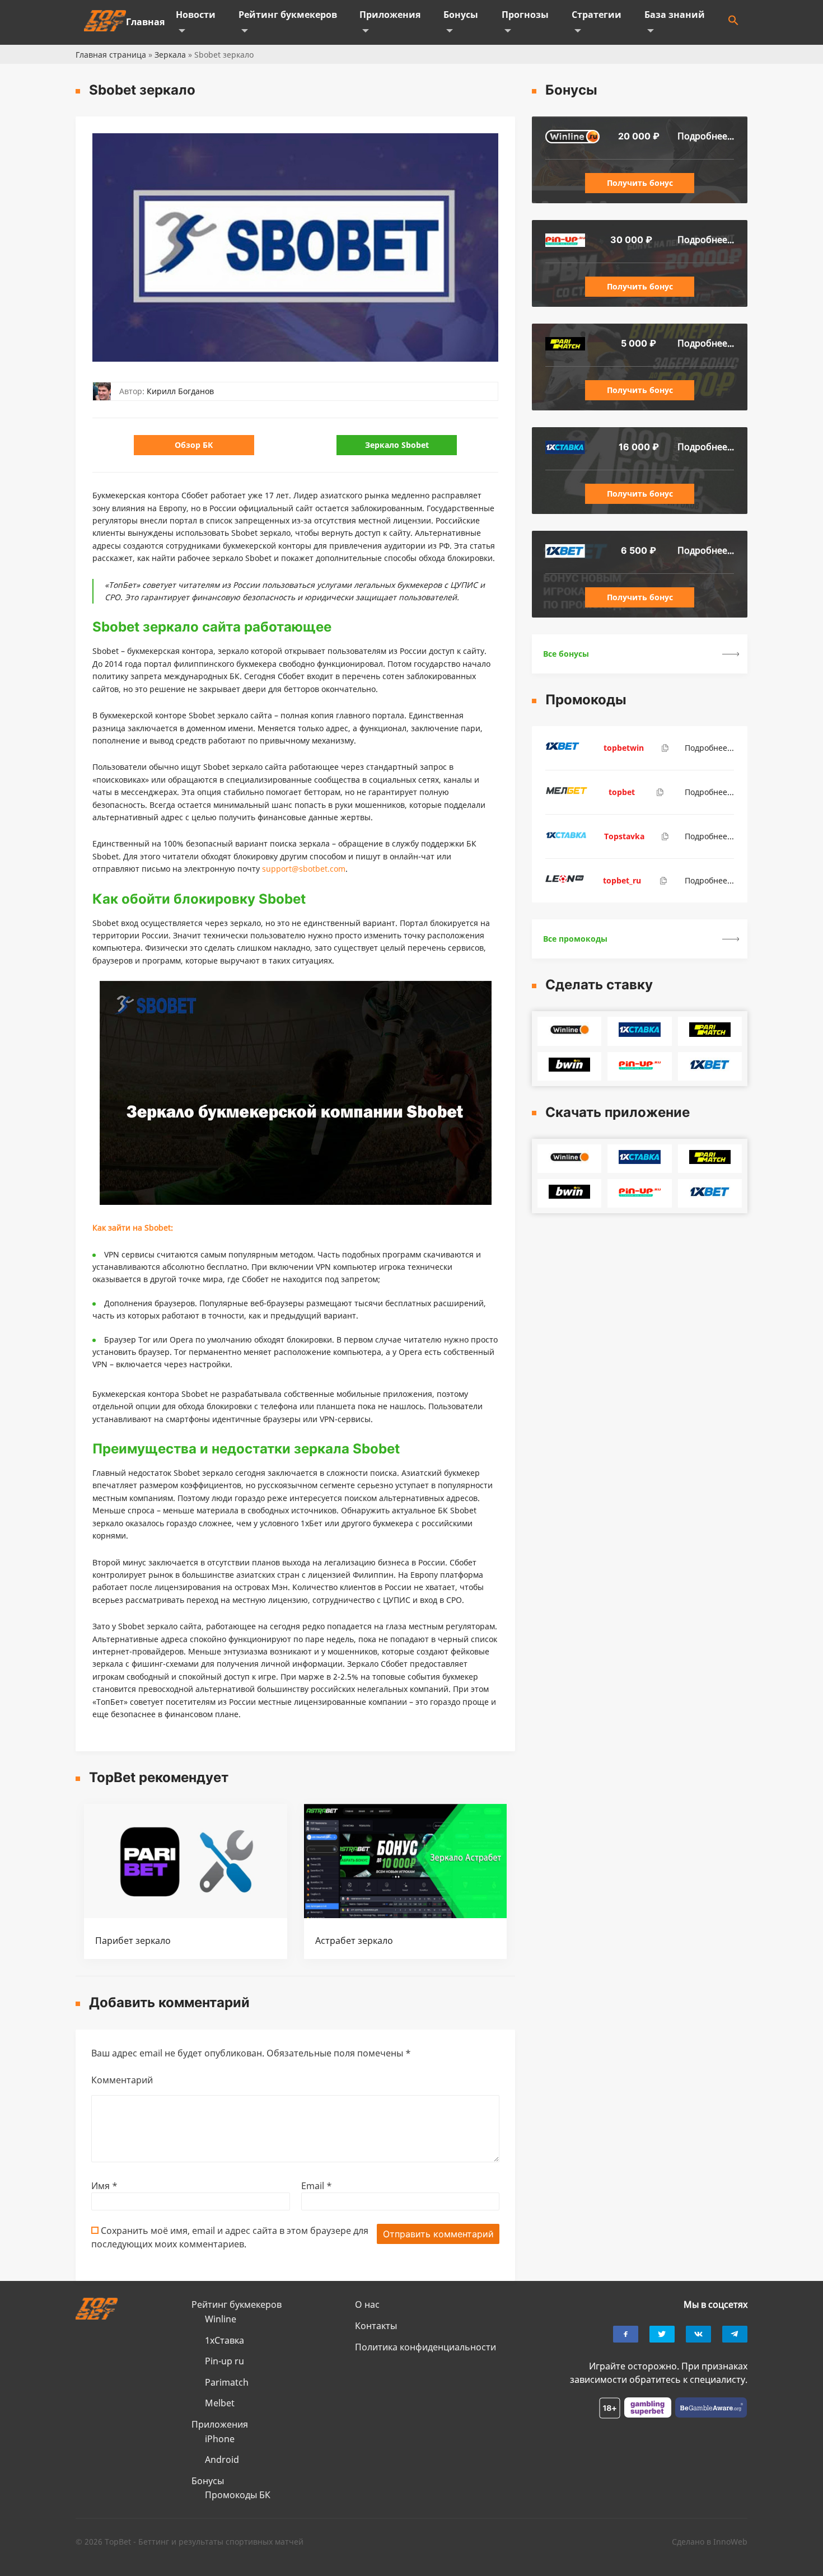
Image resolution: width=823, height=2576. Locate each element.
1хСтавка (225, 2340)
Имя (104, 2186)
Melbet (220, 2403)
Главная (145, 22)
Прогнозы (525, 15)
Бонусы (461, 15)
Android (222, 2460)
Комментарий (122, 2080)
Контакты (376, 2326)
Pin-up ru (225, 2361)
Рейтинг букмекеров (288, 15)
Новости (196, 15)
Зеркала (170, 55)
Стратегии (597, 15)
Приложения (390, 15)
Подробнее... (706, 136)
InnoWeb (730, 2542)
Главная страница (111, 55)
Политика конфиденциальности (425, 2347)
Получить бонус (640, 183)
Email (317, 2186)
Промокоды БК (238, 2495)
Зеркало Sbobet (397, 445)
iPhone (220, 2439)
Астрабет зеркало (354, 1941)
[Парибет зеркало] (186, 1915)
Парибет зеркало (133, 1941)
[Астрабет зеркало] (406, 1915)
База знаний (675, 15)
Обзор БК (194, 445)
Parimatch (227, 2382)
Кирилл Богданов (180, 391)
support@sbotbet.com (304, 869)
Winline (221, 2319)
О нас (367, 2304)
